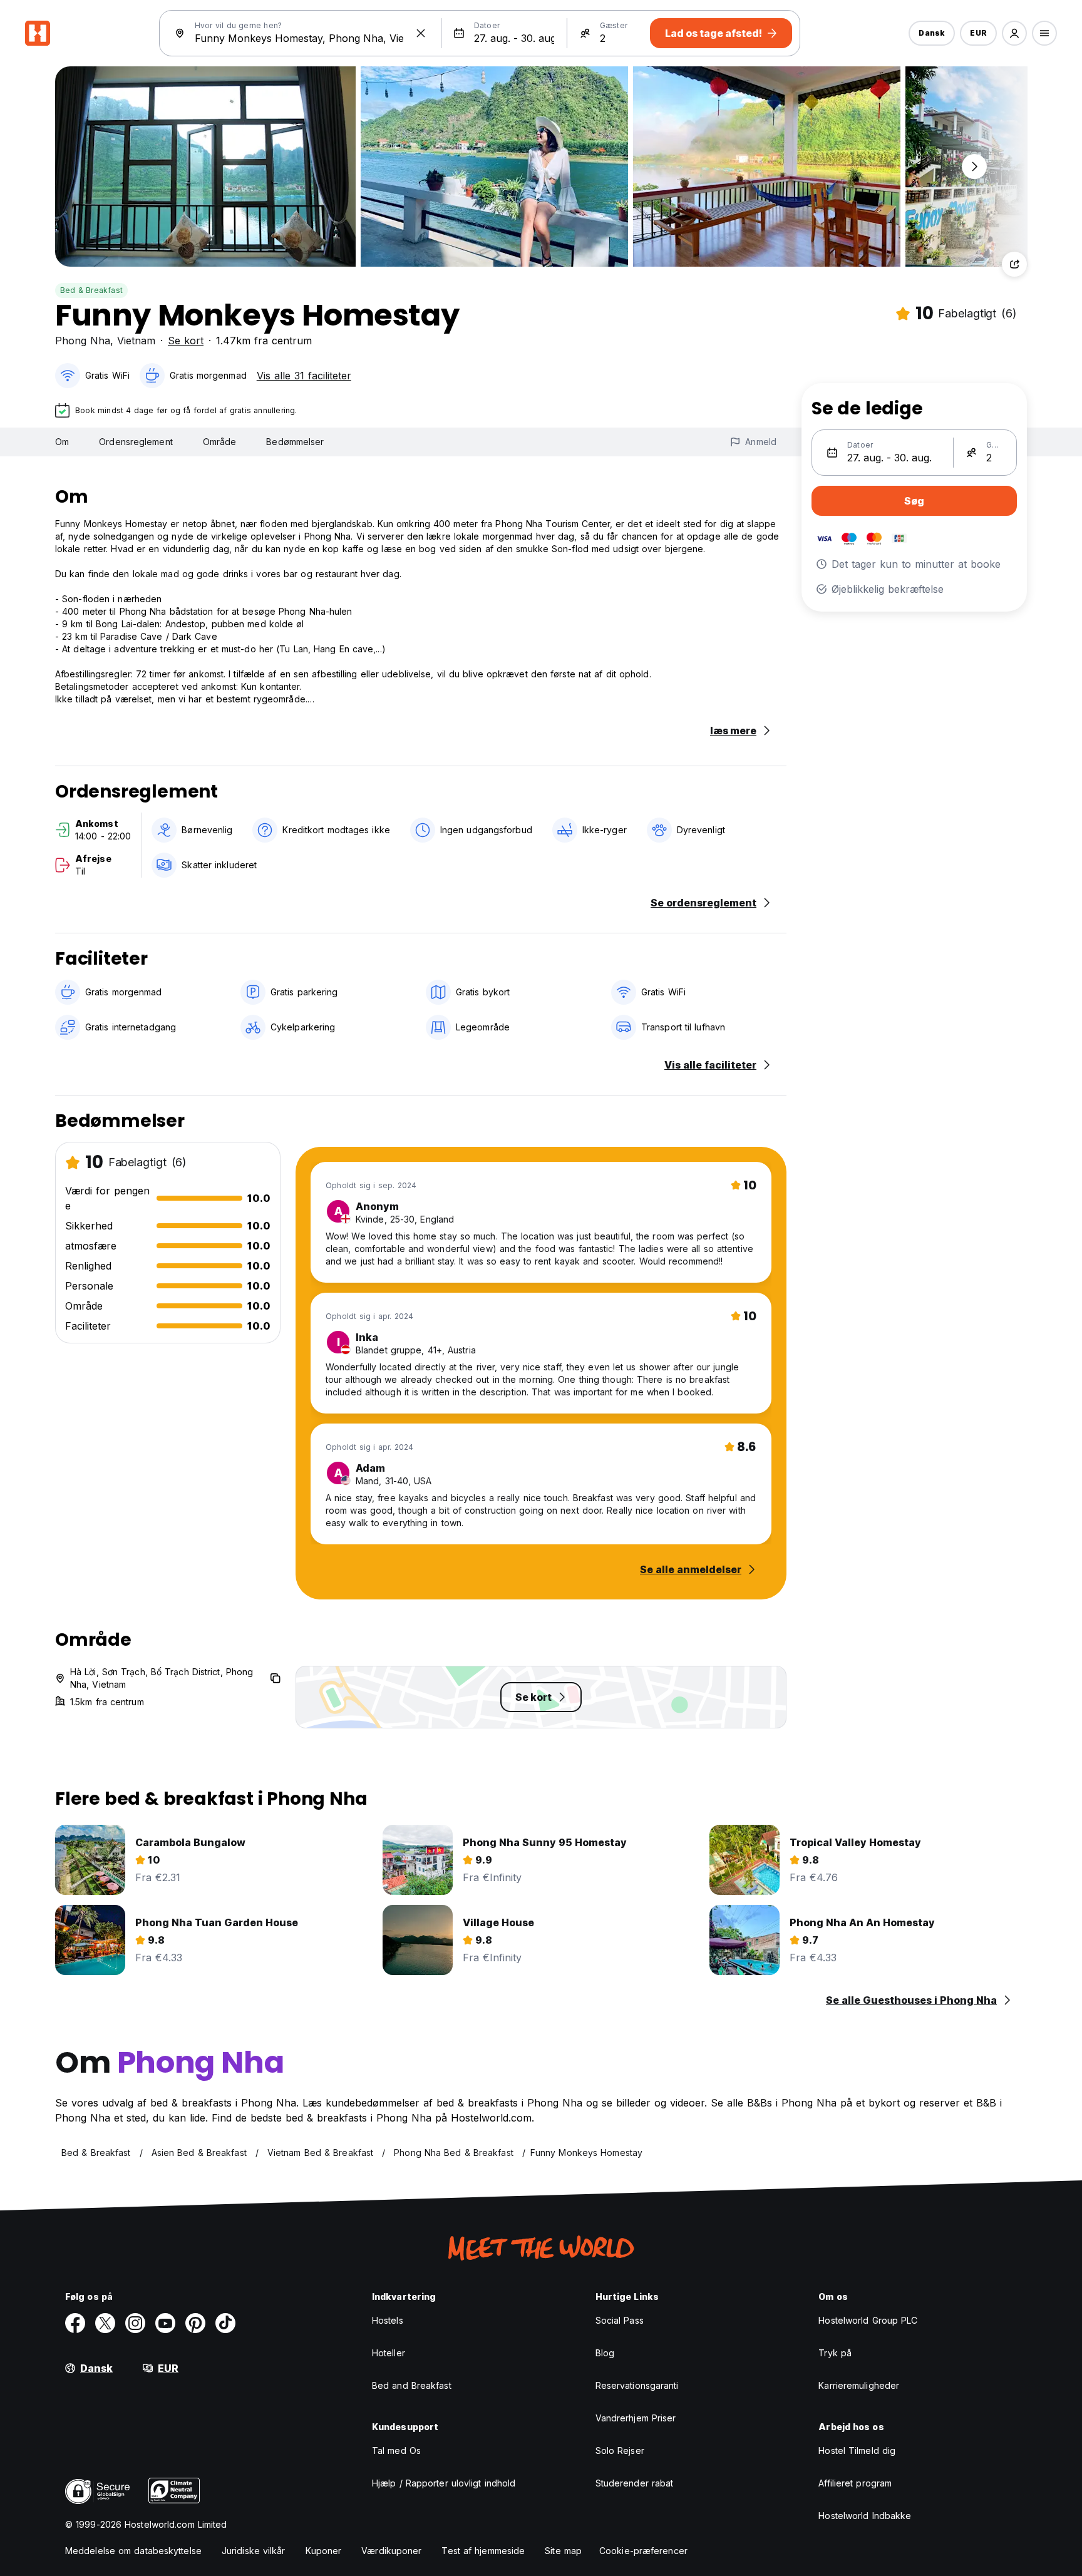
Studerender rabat (635, 2483)
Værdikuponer (391, 2551)
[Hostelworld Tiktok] (225, 2323)
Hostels (388, 2320)
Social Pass (620, 2320)
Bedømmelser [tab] (295, 442)
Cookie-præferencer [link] (643, 2551)
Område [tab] (220, 442)
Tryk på (835, 2353)
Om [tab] (62, 442)
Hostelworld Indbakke (865, 2516)
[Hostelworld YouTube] (165, 2323)
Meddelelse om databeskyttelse (133, 2551)
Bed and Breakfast (412, 2385)
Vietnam (136, 341)
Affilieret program (855, 2483)
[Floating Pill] (974, 167)
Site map (563, 2551)
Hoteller (389, 2353)
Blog (605, 2353)
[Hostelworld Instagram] (135, 2323)
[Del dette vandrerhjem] (1014, 264)
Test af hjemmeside (483, 2551)
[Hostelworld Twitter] (105, 2323)
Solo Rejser (620, 2450)
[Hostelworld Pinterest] (195, 2323)
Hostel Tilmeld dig (857, 2450)
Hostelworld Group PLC (868, 2320)
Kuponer (324, 2551)
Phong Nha (83, 341)
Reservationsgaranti (637, 2385)
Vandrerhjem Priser (636, 2418)
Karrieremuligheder (859, 2385)
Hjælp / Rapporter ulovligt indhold (444, 2483)
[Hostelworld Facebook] (75, 2323)
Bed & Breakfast (91, 290)
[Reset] (421, 33)
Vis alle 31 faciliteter (304, 376)
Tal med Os (396, 2450)
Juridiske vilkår (254, 2551)
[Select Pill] (1014, 33)
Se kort (186, 341)
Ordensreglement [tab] (136, 442)
